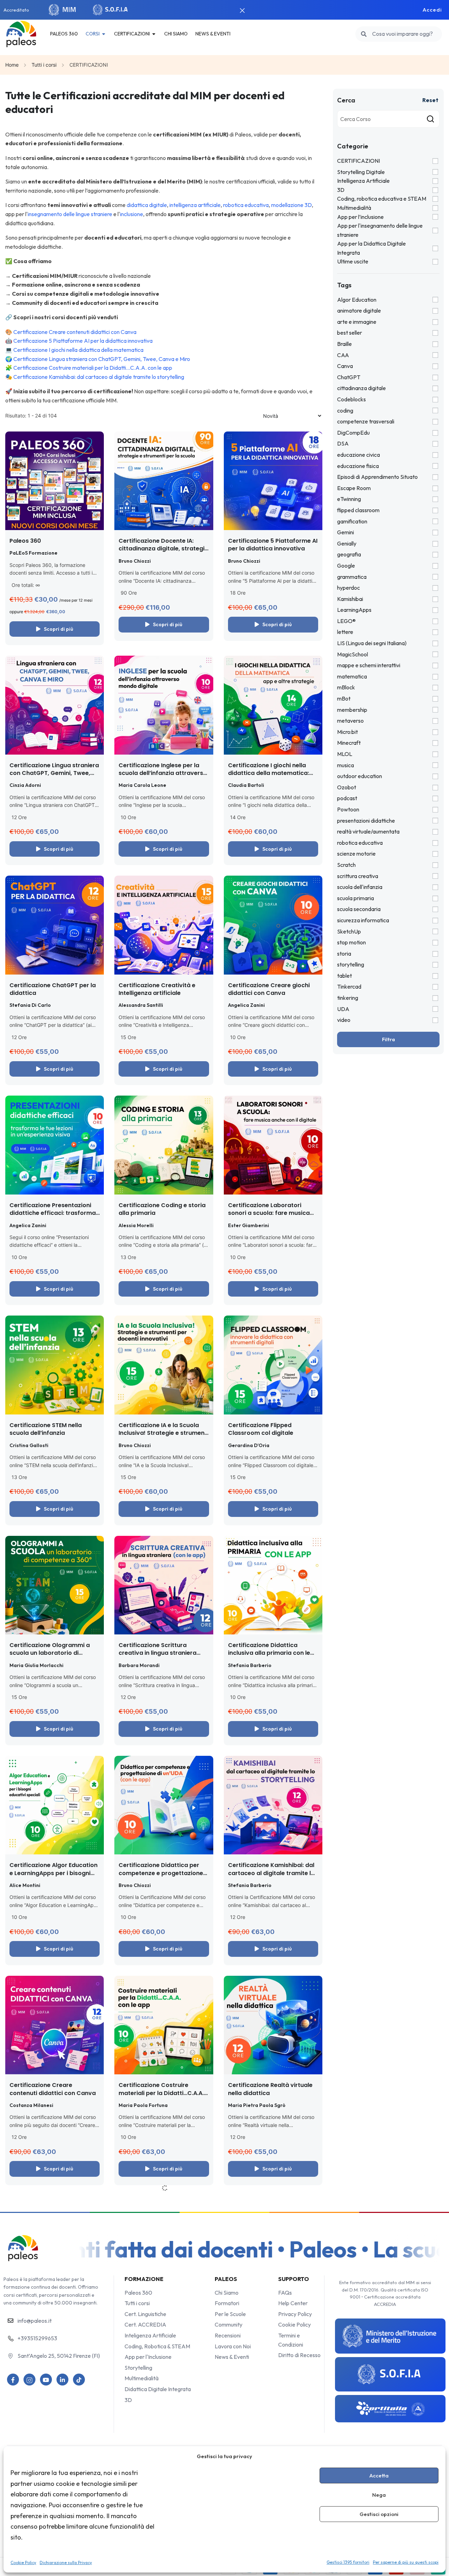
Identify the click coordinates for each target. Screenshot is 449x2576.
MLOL (345, 754)
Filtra (388, 1039)
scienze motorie (356, 854)
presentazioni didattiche (366, 821)
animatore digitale (359, 310)
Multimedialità (354, 208)
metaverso (350, 721)
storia (344, 954)
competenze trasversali (366, 421)
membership (352, 710)
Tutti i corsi (44, 65)
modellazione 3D (291, 205)
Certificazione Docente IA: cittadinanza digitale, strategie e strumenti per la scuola (163, 549)
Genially (347, 543)
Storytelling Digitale (361, 172)
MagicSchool (353, 654)
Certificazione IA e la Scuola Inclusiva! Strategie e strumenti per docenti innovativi (163, 1433)
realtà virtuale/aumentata (368, 831)
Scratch (346, 865)
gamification (352, 521)
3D (341, 190)
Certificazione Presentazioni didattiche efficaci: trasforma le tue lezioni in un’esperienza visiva (53, 1217)
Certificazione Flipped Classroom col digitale (261, 1429)
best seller (350, 333)
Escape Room (354, 488)
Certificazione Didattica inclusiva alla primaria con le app (269, 1653)
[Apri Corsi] (104, 34)
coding (345, 410)
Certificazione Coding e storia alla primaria (162, 1209)
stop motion (351, 942)
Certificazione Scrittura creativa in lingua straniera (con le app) (158, 1653)
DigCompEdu (353, 433)
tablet (344, 976)
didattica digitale (147, 205)
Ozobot (347, 787)
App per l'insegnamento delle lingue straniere (380, 230)
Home (12, 65)
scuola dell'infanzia (360, 887)
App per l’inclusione (360, 217)
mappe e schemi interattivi (369, 665)
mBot (344, 698)
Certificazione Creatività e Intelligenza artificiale (157, 989)
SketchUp (349, 931)
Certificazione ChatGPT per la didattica (53, 989)
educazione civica (358, 455)
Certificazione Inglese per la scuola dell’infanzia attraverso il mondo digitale (163, 773)
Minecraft (349, 743)
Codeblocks (351, 399)
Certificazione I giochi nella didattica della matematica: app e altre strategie (269, 773)
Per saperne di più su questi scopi (406, 2562)
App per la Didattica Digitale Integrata (371, 248)
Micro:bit (347, 732)
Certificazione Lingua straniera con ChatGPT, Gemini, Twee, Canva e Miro (102, 359)
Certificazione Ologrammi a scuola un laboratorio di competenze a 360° (50, 1653)
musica (346, 765)
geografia (349, 554)
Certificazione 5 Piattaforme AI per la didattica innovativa (83, 341)
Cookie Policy (23, 2562)
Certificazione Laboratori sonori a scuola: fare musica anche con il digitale (269, 1213)
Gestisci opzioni (379, 2514)
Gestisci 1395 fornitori (348, 2562)
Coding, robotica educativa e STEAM (382, 199)
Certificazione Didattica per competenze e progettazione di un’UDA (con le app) (161, 1873)
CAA (343, 355)
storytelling (351, 964)
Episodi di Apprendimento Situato (377, 477)
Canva (345, 366)
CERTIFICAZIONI (358, 161)
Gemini (346, 532)
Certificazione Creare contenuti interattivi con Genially (153, 2354)
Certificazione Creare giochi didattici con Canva (269, 989)
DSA (343, 443)
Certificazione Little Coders (49, 2215)
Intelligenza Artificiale (363, 181)
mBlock (346, 687)
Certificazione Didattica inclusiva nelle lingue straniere (162, 2219)
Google (346, 566)
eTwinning (349, 499)
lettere (345, 632)
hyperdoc (349, 588)
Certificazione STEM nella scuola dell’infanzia (46, 1429)
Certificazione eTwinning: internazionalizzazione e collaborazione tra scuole (46, 2354)
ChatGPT (349, 377)
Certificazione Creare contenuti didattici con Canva (75, 332)
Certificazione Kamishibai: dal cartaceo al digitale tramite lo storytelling (99, 377)
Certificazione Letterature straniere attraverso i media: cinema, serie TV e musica (270, 2354)
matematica (352, 676)
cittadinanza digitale (361, 388)
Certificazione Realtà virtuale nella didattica (270, 2089)
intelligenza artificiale (195, 205)
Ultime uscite (353, 261)
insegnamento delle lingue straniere (70, 214)
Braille (344, 344)
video (344, 1020)
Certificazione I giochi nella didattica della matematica (78, 350)
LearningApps (354, 610)
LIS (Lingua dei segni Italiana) (372, 643)
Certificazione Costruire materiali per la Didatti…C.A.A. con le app (93, 368)
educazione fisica (358, 466)
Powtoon (348, 809)
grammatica (352, 577)
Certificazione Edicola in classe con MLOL (273, 2219)
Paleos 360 (25, 541)
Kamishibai (350, 599)
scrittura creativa (358, 876)
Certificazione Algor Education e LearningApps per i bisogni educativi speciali (53, 1873)
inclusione (132, 214)
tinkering (348, 998)
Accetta (379, 2475)
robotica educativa (246, 205)
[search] (364, 34)
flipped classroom (358, 510)
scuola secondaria (359, 909)
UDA (343, 1009)
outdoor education (360, 776)
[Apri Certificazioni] (154, 34)
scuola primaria (356, 898)
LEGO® (346, 621)
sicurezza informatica (363, 920)
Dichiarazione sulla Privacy (66, 2562)
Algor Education (357, 300)
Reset (430, 100)
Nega (379, 2495)
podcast (347, 798)
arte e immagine (357, 322)
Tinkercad (349, 986)
